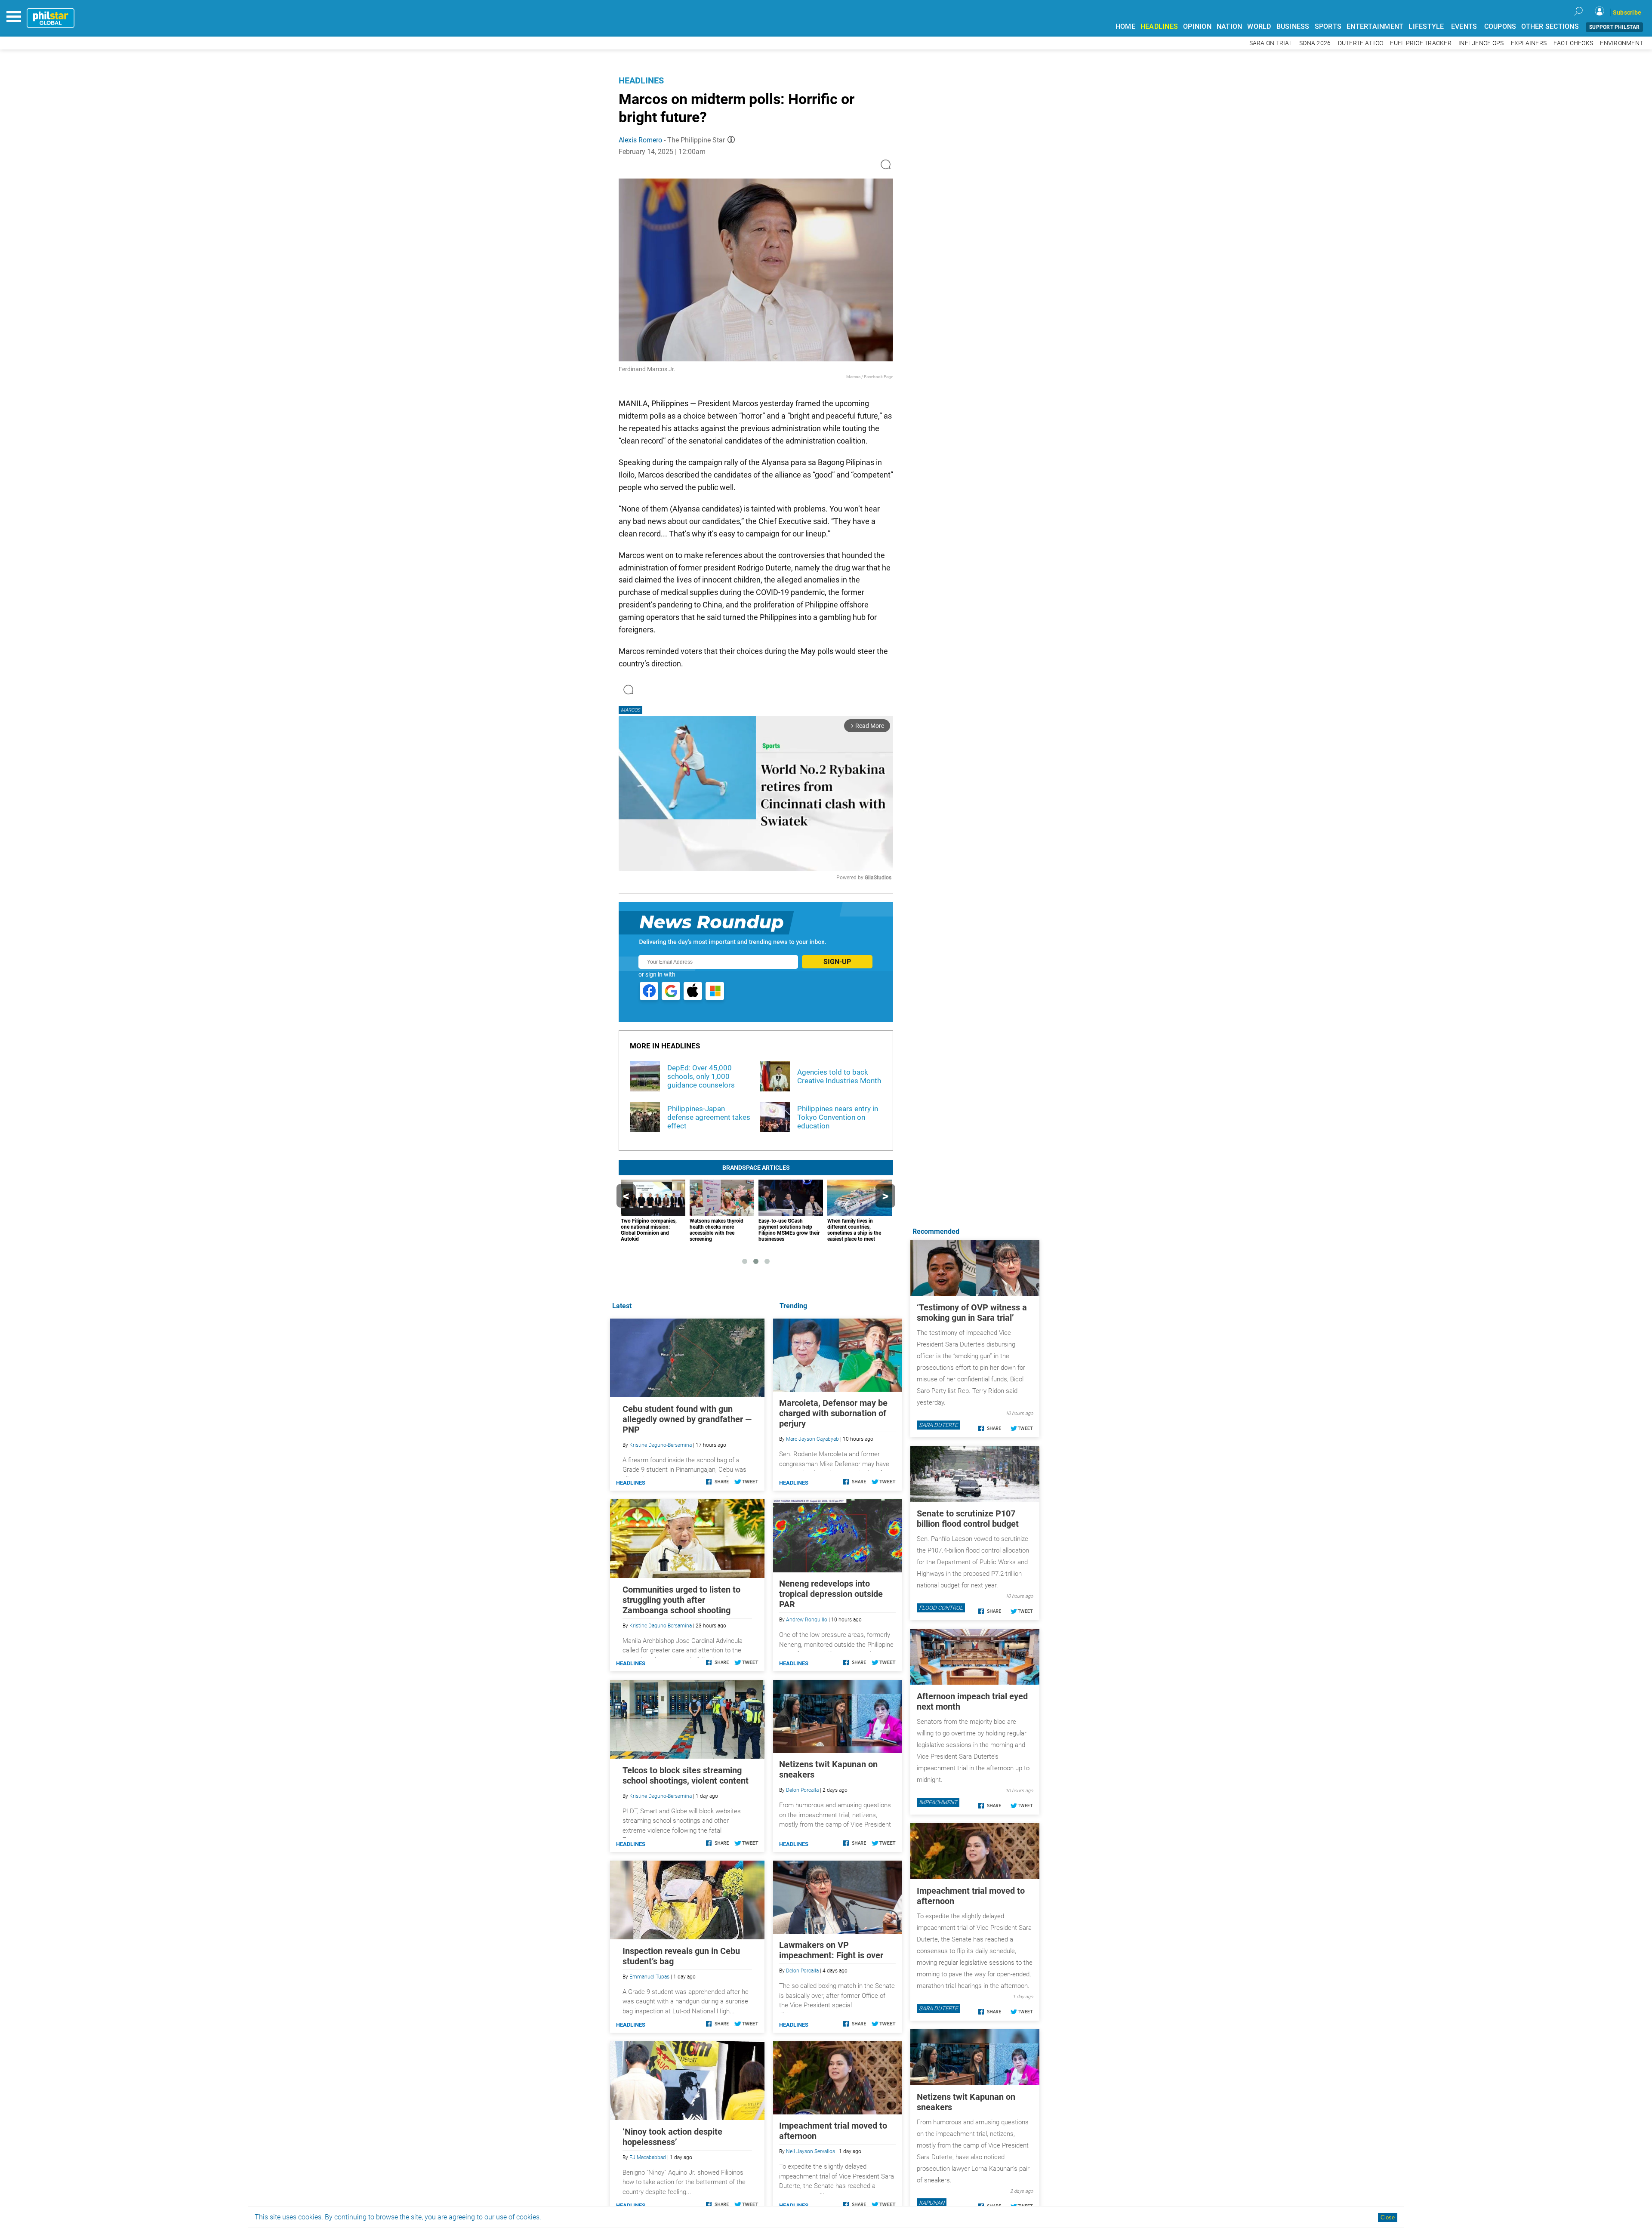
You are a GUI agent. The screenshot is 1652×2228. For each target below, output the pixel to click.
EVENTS (1464, 26)
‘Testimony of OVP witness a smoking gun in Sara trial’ (972, 1313)
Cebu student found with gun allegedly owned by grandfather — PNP (687, 1419)
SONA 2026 (1315, 43)
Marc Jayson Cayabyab (812, 1439)
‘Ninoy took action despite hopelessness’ (672, 2137)
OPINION (1197, 26)
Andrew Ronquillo (807, 1620)
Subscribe (1627, 12)
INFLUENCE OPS (1481, 43)
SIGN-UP (837, 962)
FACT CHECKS (1573, 43)
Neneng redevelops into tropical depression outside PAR (831, 1594)
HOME (1125, 26)
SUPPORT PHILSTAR (1614, 27)
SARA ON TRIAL (1271, 43)
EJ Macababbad (648, 2157)
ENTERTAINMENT (1375, 26)
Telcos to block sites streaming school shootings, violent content (686, 1775)
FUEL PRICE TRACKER (1421, 43)
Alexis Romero (640, 140)
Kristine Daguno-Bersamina (661, 1445)
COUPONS (1500, 26)
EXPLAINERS (1529, 43)
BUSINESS (1293, 26)
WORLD (1259, 26)
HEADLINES (1159, 26)
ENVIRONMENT (1621, 43)
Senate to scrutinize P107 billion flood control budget (968, 1519)
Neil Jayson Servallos (811, 2151)
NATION (1230, 26)
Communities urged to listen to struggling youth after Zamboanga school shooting (681, 1600)
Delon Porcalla (802, 1790)
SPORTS (1328, 26)
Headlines (641, 80)
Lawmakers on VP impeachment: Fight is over (831, 1950)
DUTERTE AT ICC (1361, 43)
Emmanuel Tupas (649, 1977)
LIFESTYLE (1426, 26)
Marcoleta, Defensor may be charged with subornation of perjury (833, 1413)
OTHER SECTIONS (1550, 26)
